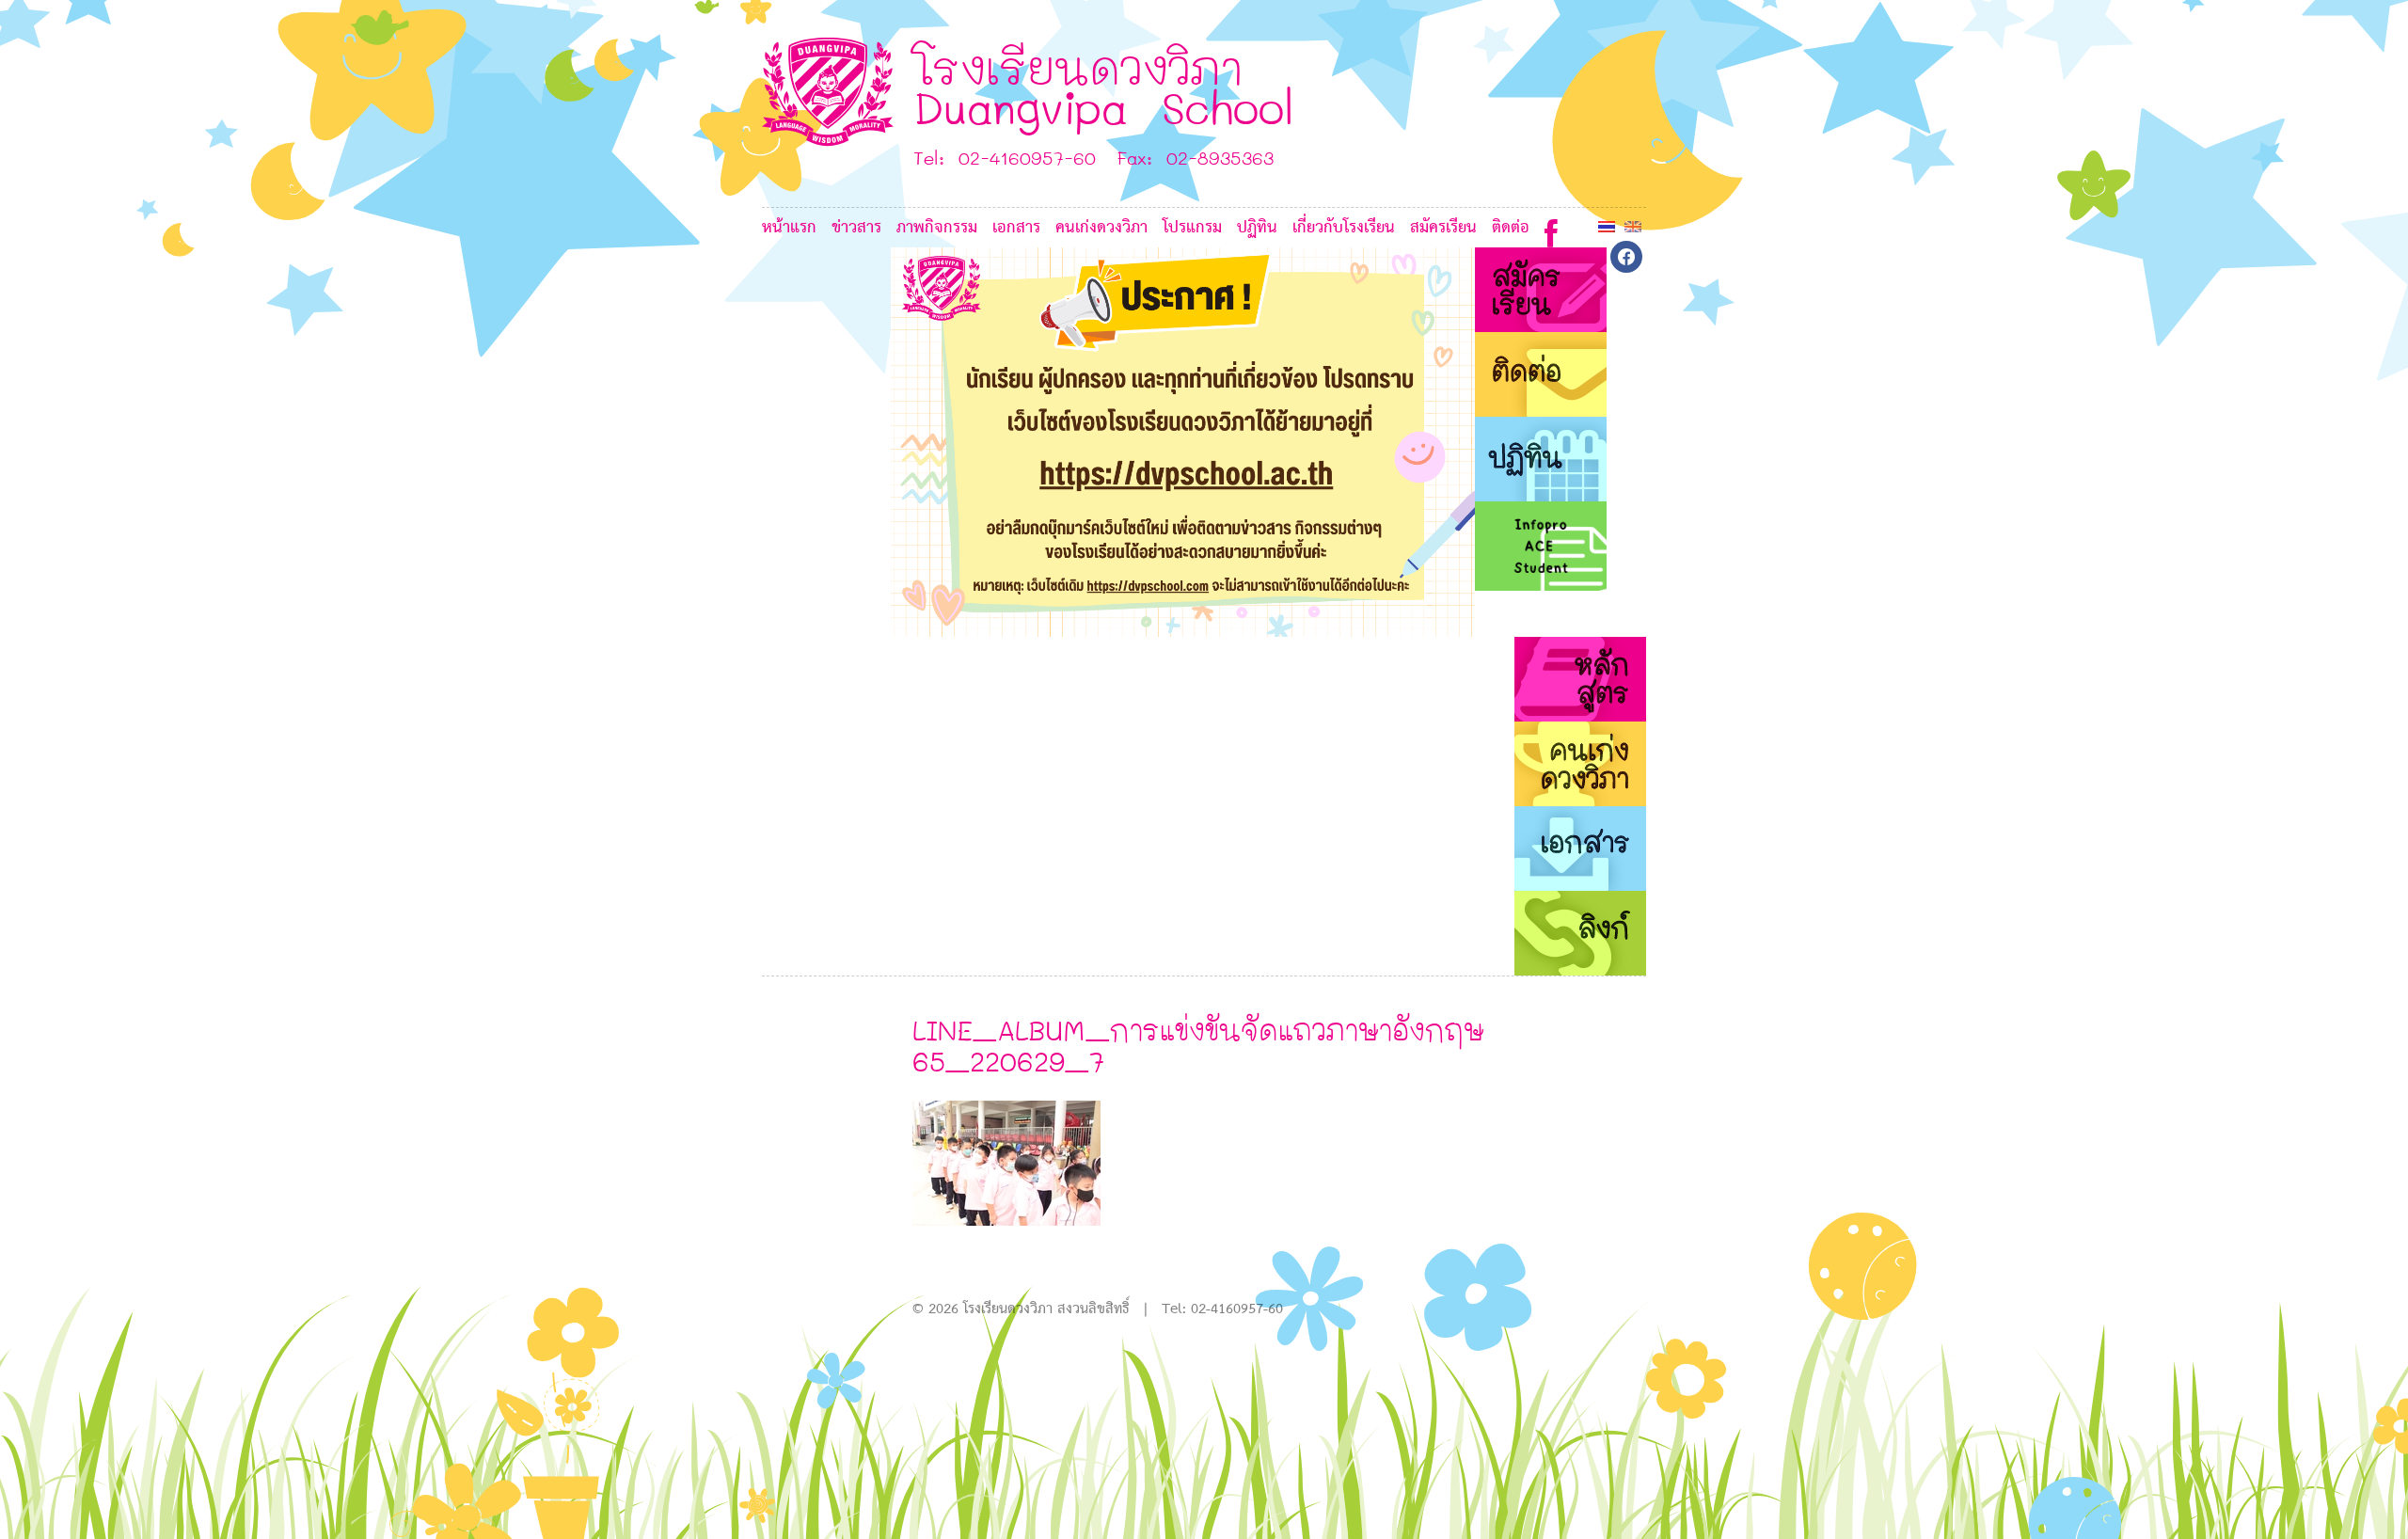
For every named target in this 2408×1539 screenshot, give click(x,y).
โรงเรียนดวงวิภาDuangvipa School (1104, 86)
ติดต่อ (1511, 228)
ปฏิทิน (1257, 228)
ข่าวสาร (856, 228)
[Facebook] (1551, 229)
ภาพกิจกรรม (937, 228)
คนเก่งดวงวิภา (1101, 228)
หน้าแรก (789, 228)
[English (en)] (1633, 226)
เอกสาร (1016, 228)
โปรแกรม (1192, 228)
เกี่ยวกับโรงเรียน (1344, 228)
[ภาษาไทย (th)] (1607, 226)
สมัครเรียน (1443, 228)
